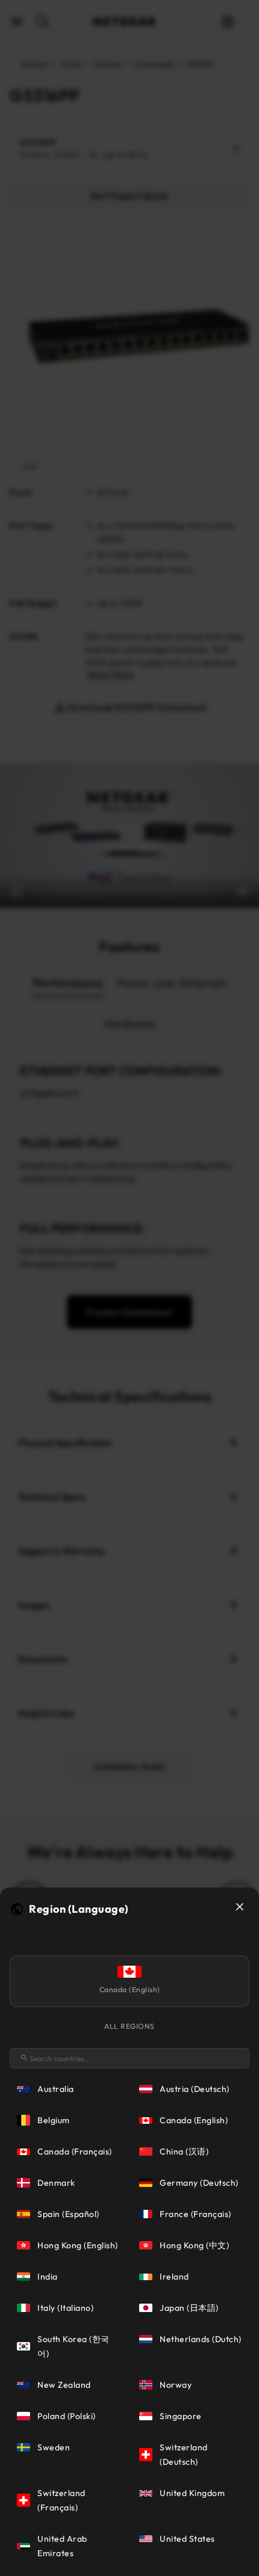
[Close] (240, 1907)
